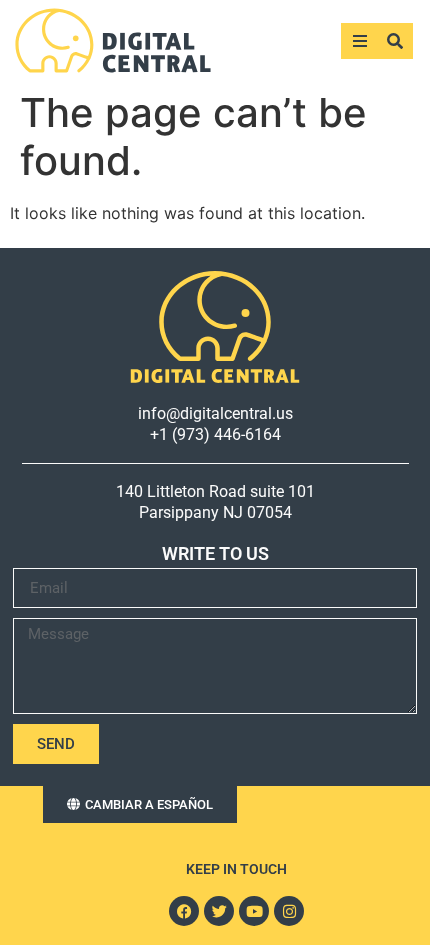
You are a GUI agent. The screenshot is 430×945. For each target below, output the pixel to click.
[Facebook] (184, 911)
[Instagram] (289, 911)
